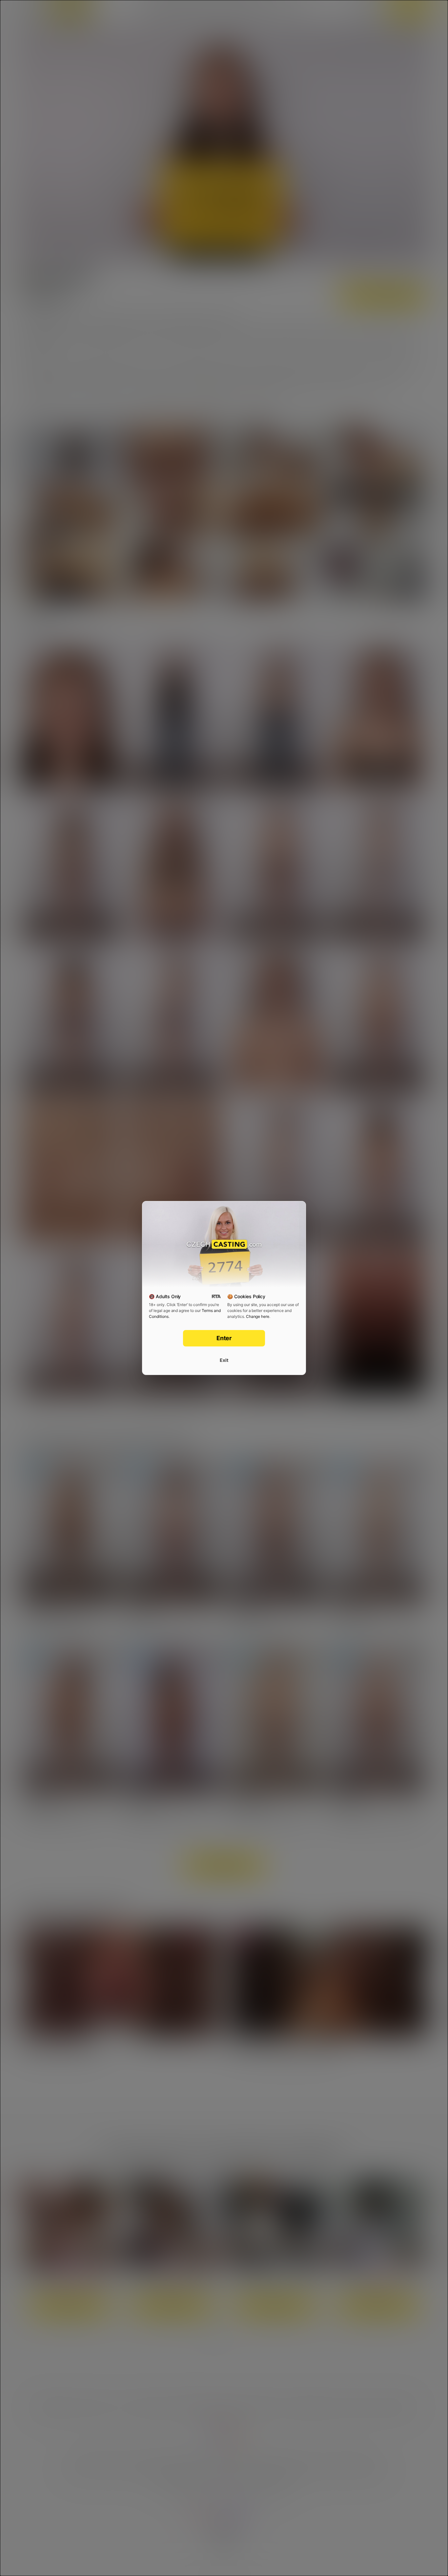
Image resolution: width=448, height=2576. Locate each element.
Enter (224, 1338)
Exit (224, 1360)
